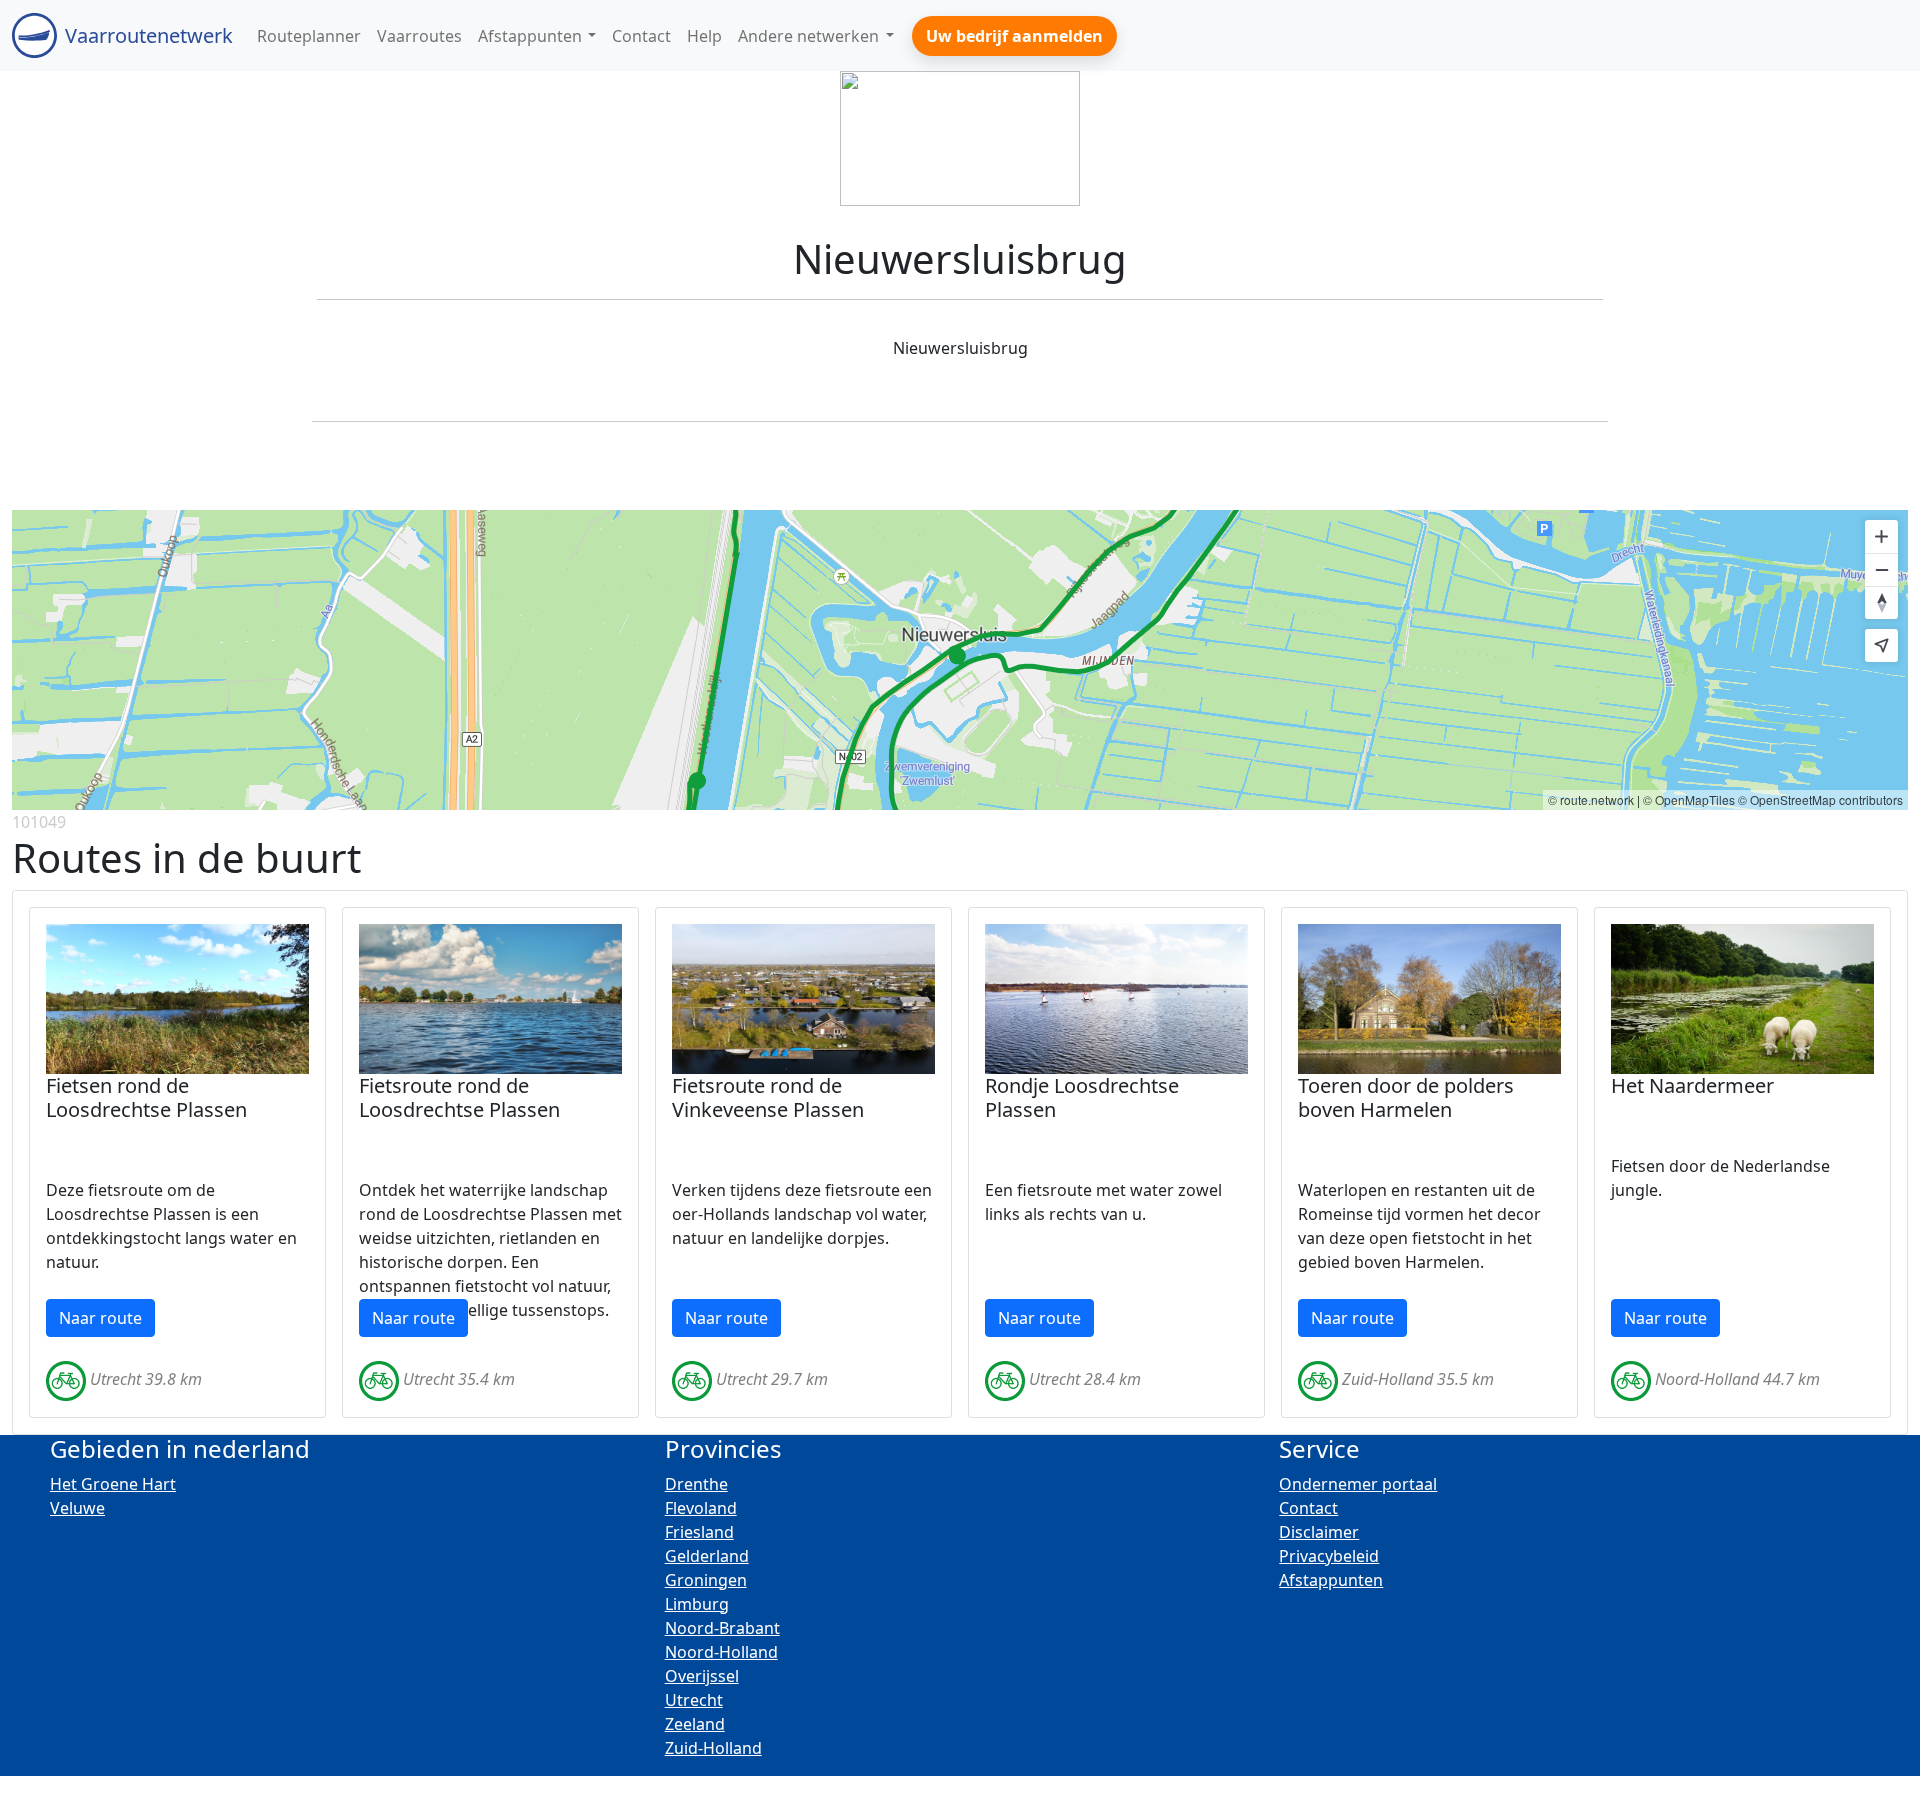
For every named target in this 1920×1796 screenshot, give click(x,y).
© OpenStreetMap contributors (1820, 799)
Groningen (706, 1580)
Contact (1308, 1508)
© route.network (1591, 799)
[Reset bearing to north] (1881, 602)
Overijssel (702, 1676)
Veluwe (77, 1508)
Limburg (697, 1604)
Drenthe (696, 1484)
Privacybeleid (1329, 1556)
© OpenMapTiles (1689, 799)
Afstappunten (1331, 1580)
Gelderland (707, 1556)
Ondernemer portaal (1358, 1484)
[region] (960, 660)
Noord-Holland (721, 1652)
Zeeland (695, 1724)
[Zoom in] (1881, 536)
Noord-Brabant (722, 1628)
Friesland (699, 1532)
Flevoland (701, 1508)
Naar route (100, 1318)
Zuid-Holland (713, 1748)
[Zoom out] (1881, 569)
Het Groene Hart (113, 1484)
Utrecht (694, 1700)
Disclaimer (1319, 1532)
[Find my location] (1881, 645)
